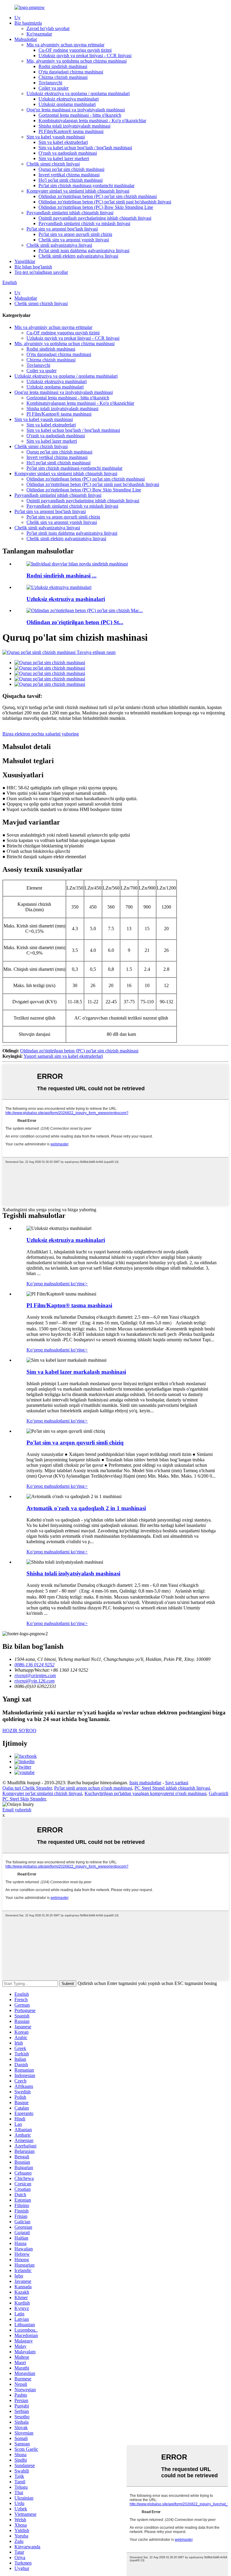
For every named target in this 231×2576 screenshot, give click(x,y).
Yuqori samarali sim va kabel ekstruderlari (63, 1056)
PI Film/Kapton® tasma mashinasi (71, 131)
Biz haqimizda (28, 23)
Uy (17, 18)
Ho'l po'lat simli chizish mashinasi (71, 180)
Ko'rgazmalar (39, 34)
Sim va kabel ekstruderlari (63, 142)
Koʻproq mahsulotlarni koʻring (57, 1284)
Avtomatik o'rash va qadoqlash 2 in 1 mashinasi (86, 1508)
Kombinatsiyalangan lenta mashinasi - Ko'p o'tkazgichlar (92, 121)
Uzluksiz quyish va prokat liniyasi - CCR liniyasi (85, 56)
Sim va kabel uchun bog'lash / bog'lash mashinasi (85, 148)
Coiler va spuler (54, 88)
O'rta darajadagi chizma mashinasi (71, 72)
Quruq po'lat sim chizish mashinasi (71, 169)
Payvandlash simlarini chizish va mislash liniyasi (84, 223)
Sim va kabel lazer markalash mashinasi (76, 1372)
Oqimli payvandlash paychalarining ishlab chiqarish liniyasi (95, 218)
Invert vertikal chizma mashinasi (69, 175)
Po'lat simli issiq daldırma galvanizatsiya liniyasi (84, 251)
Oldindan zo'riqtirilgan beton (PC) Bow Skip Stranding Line (96, 207)
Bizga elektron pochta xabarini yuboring (41, 734)
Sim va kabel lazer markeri (64, 158)
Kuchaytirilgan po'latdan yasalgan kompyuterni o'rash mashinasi (145, 1793)
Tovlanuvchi (50, 83)
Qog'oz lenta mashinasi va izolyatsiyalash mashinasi (76, 110)
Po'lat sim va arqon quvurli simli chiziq (75, 234)
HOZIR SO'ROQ (19, 1731)
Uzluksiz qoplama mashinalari (67, 104)
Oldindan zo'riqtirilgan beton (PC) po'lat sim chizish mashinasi (98, 196)
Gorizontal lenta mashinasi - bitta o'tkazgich (80, 115)
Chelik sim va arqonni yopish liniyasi (74, 240)
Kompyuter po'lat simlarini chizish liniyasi (42, 1793)
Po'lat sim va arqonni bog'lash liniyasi (62, 229)
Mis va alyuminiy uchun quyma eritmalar (65, 45)
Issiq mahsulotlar (145, 1783)
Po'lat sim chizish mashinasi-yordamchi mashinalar (86, 186)
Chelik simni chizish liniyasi (53, 164)
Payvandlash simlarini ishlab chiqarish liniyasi (70, 213)
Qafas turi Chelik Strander (27, 1788)
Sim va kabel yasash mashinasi (56, 137)
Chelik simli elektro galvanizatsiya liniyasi (78, 256)
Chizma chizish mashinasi (63, 77)
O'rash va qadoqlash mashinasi (68, 153)
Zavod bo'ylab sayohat (48, 28)
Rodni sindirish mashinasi (63, 66)
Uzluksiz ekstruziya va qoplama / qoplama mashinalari (78, 93)
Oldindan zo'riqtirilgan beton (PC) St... (75, 622)
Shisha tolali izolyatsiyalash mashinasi (74, 126)
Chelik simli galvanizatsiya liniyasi (59, 245)
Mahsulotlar (26, 39)
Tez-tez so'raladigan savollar (41, 272)
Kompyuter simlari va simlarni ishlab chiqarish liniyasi (78, 191)
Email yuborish (17, 1810)
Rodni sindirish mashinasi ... (62, 576)
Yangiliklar (25, 261)
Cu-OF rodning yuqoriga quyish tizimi (75, 50)
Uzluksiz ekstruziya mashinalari (69, 99)
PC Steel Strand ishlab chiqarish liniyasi (172, 1788)
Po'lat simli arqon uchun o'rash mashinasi (93, 1788)
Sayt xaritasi (177, 1783)
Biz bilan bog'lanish (33, 267)
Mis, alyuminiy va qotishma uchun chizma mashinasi (77, 61)
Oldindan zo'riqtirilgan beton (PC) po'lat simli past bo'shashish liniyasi (105, 202)
